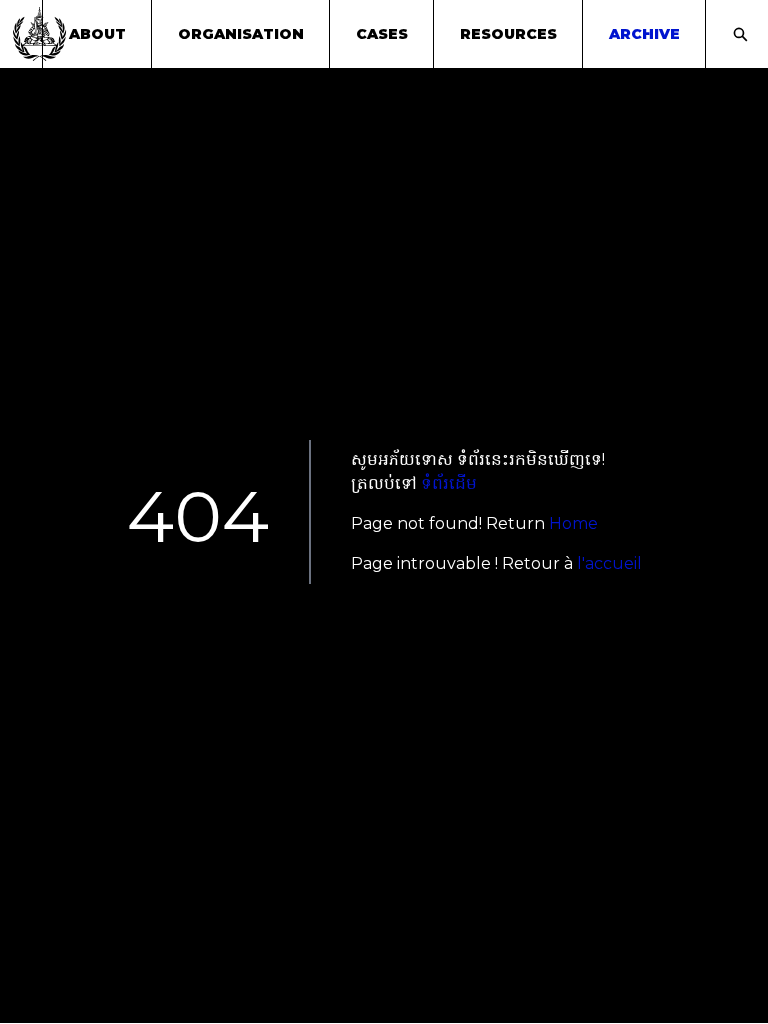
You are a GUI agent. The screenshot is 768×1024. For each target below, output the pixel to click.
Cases (382, 34)
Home (573, 523)
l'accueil (609, 563)
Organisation (241, 34)
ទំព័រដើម (449, 483)
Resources (508, 34)
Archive (644, 34)
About (97, 34)
